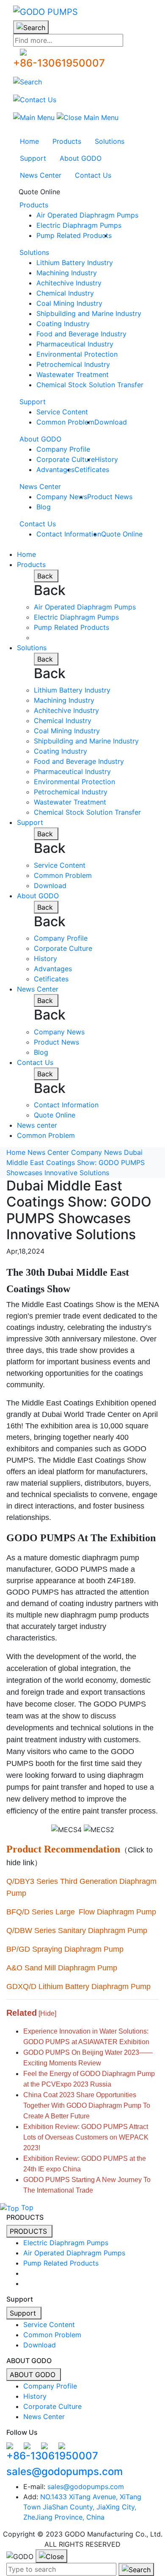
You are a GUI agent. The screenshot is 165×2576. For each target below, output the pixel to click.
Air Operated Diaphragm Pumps (87, 215)
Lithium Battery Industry (75, 263)
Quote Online (39, 192)
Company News (62, 497)
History (106, 459)
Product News (110, 497)
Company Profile (63, 449)
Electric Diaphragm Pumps (79, 225)
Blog (44, 507)
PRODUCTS (29, 2231)
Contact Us (93, 175)
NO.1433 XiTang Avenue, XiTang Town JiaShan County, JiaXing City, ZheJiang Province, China (82, 2507)
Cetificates (92, 469)
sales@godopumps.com (65, 2471)
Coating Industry (63, 324)
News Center (41, 175)
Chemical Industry (65, 293)
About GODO (81, 158)
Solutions (110, 141)
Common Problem (65, 422)
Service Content (62, 412)
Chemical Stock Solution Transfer (90, 385)
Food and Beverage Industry (81, 334)
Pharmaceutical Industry (75, 344)
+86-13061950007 (59, 63)
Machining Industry (67, 273)
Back (46, 576)
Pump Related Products (74, 235)
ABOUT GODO (34, 2375)
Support (33, 158)
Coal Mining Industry (69, 303)
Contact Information (69, 534)
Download (111, 422)
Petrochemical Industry (73, 364)
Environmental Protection (77, 354)
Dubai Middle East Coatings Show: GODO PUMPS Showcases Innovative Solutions (76, 1162)
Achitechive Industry (69, 283)
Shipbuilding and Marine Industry (89, 313)
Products (67, 141)
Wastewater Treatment (73, 374)
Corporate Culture (66, 459)
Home (29, 141)
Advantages (55, 469)
